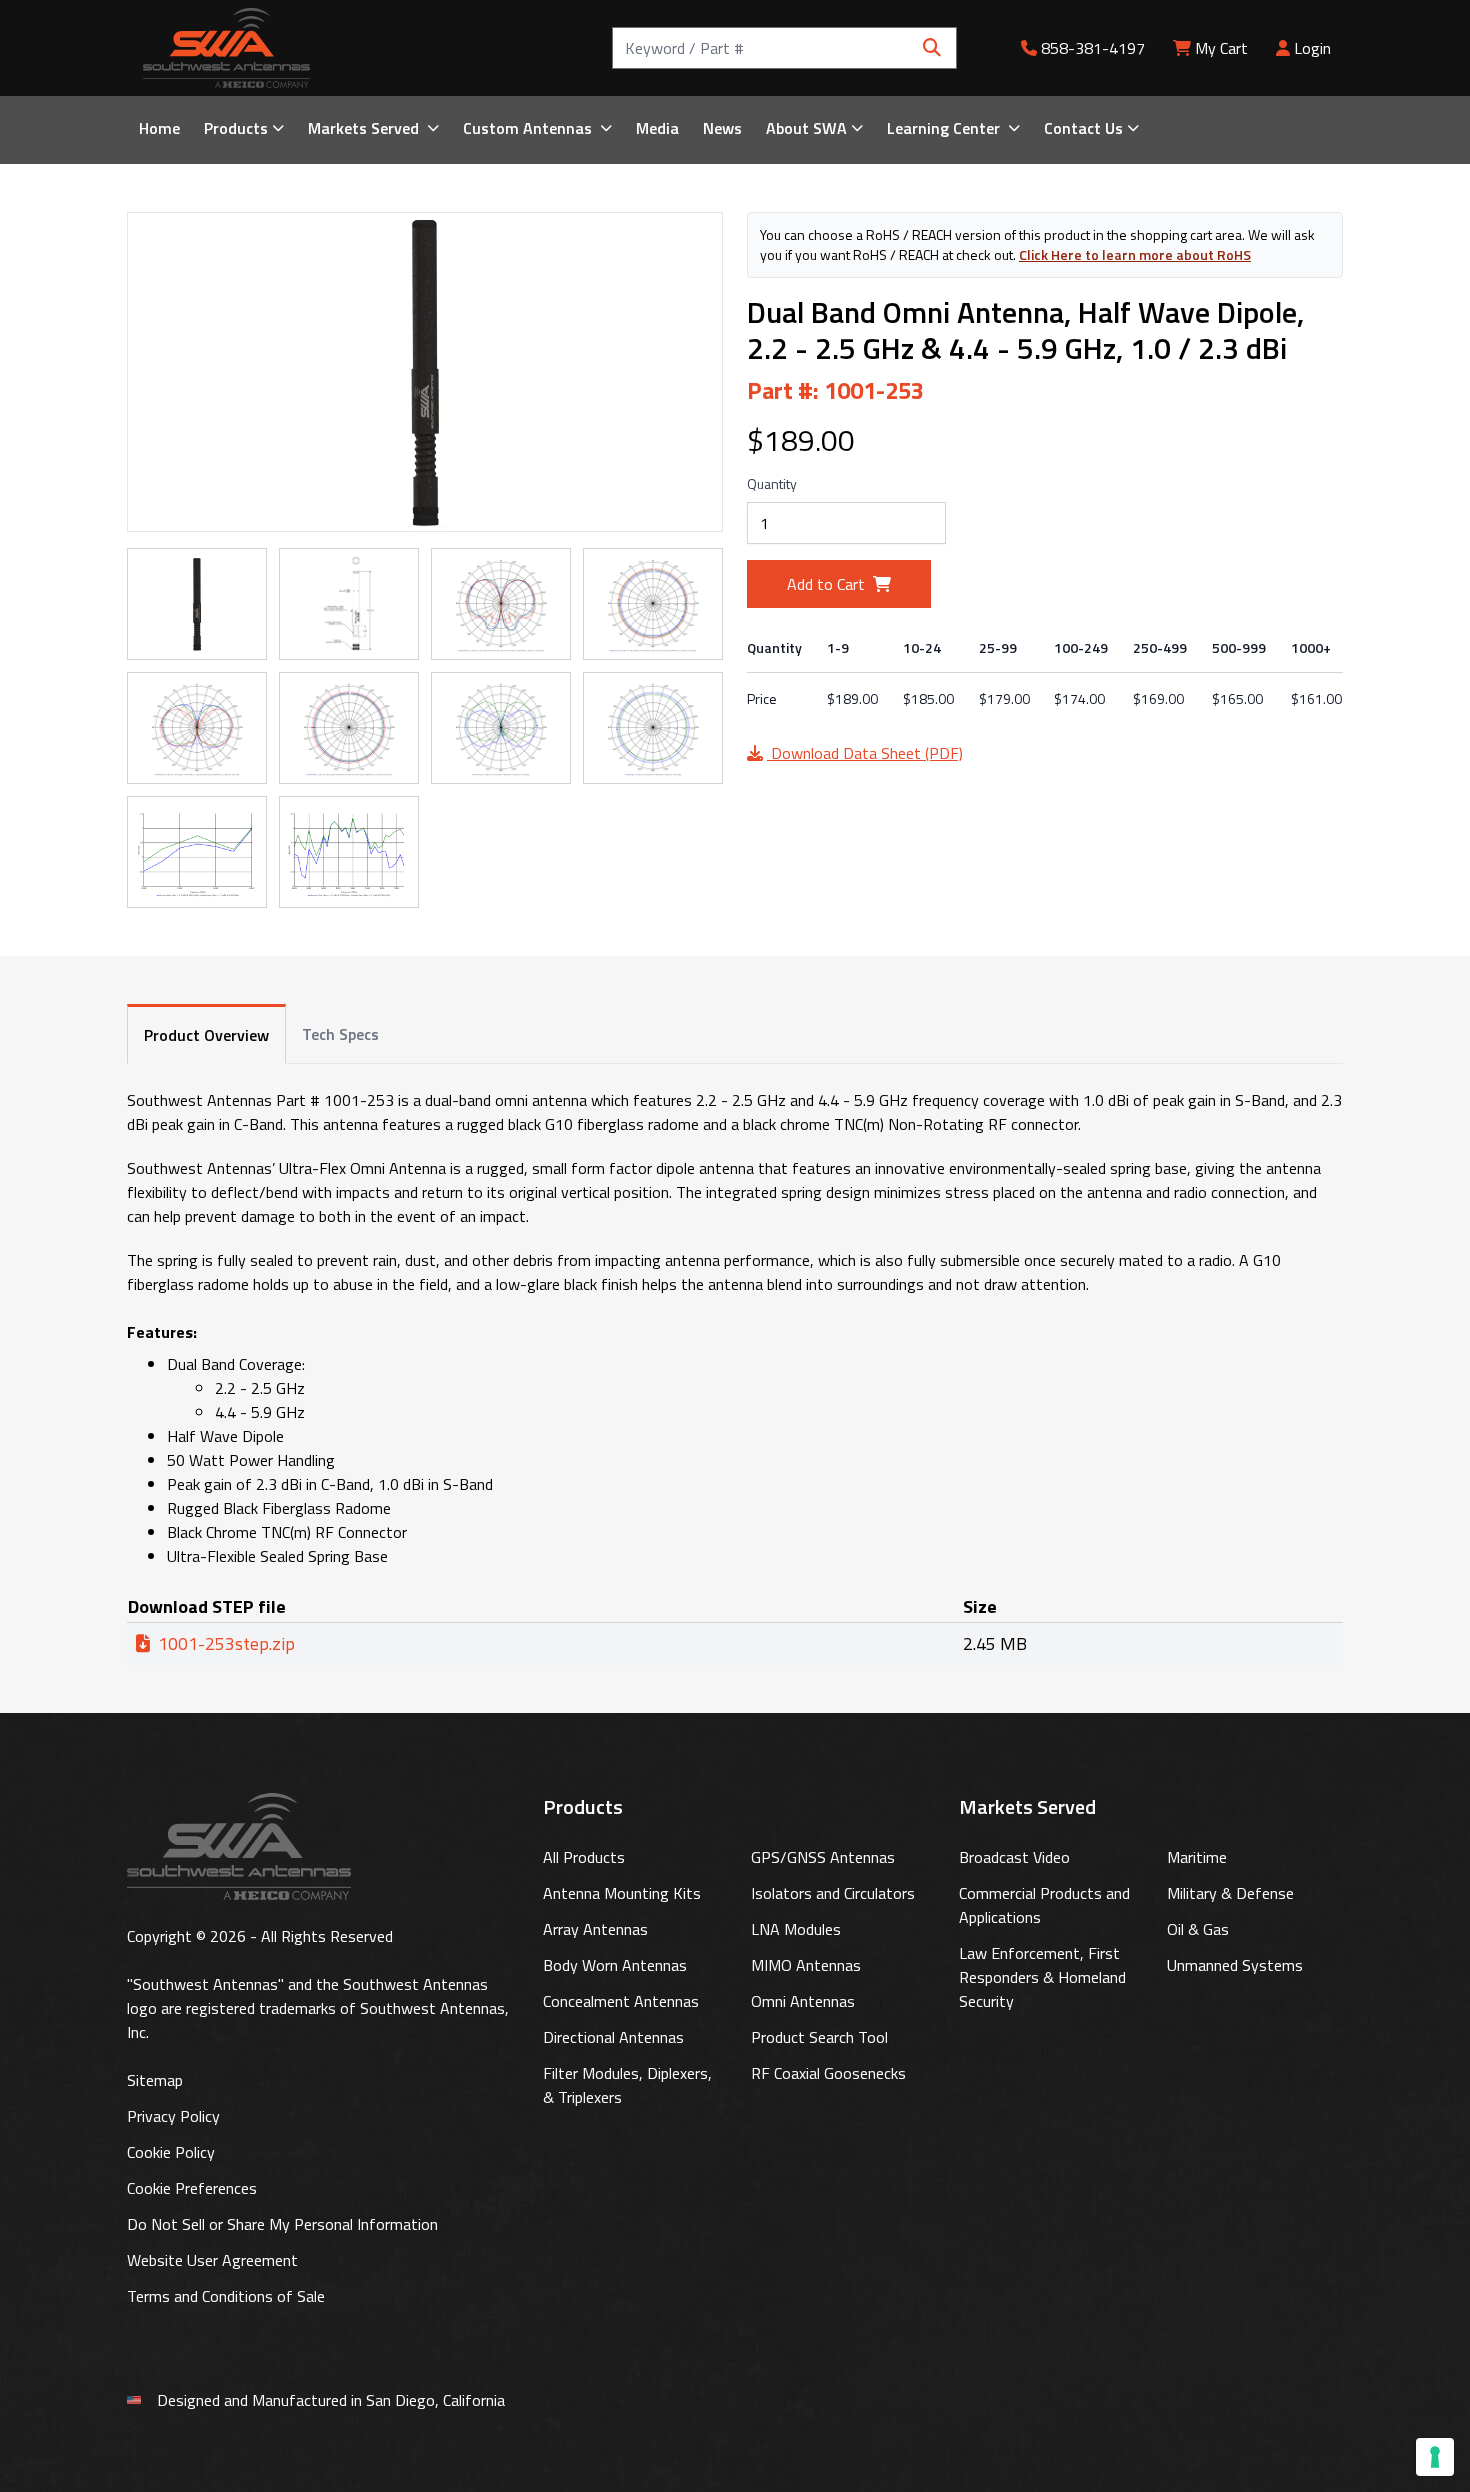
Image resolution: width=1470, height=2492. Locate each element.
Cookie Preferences (192, 2188)
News (722, 128)
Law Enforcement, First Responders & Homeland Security (1042, 1977)
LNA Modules (796, 1929)
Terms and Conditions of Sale (226, 2296)
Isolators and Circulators (833, 1893)
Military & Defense (1230, 1893)
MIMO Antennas (806, 1965)
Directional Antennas (613, 2037)
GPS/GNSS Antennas (823, 1857)
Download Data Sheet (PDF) (865, 753)
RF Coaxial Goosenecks (828, 2073)
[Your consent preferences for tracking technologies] (1435, 2457)
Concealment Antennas (621, 2001)
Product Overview (206, 1035)
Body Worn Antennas (615, 1965)
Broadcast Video (1014, 1857)
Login (1310, 48)
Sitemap (155, 2080)
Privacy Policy (173, 2116)
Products (236, 128)
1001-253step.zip (226, 1643)
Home (159, 128)
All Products (584, 1857)
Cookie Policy (171, 2152)
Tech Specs (340, 1034)
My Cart (1221, 48)
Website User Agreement (212, 2260)
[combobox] (784, 48)
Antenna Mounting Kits (622, 1893)
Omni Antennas (803, 2001)
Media (657, 128)
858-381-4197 (1091, 48)
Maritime (1197, 1857)
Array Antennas (595, 1929)
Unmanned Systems (1235, 1965)
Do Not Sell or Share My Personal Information (282, 2224)
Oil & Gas (1198, 1929)
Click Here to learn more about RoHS (1135, 254)
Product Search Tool (819, 2037)
